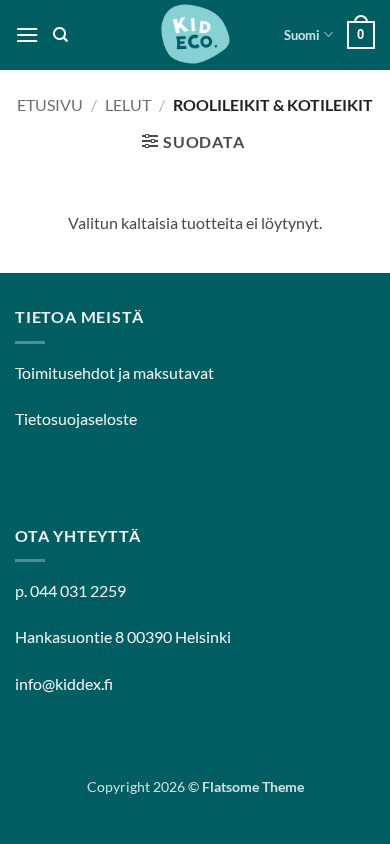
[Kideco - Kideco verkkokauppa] (195, 35)
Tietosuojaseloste (76, 418)
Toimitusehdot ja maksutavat (114, 372)
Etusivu (50, 104)
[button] (27, 34)
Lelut (128, 104)
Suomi (302, 35)
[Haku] (60, 35)
